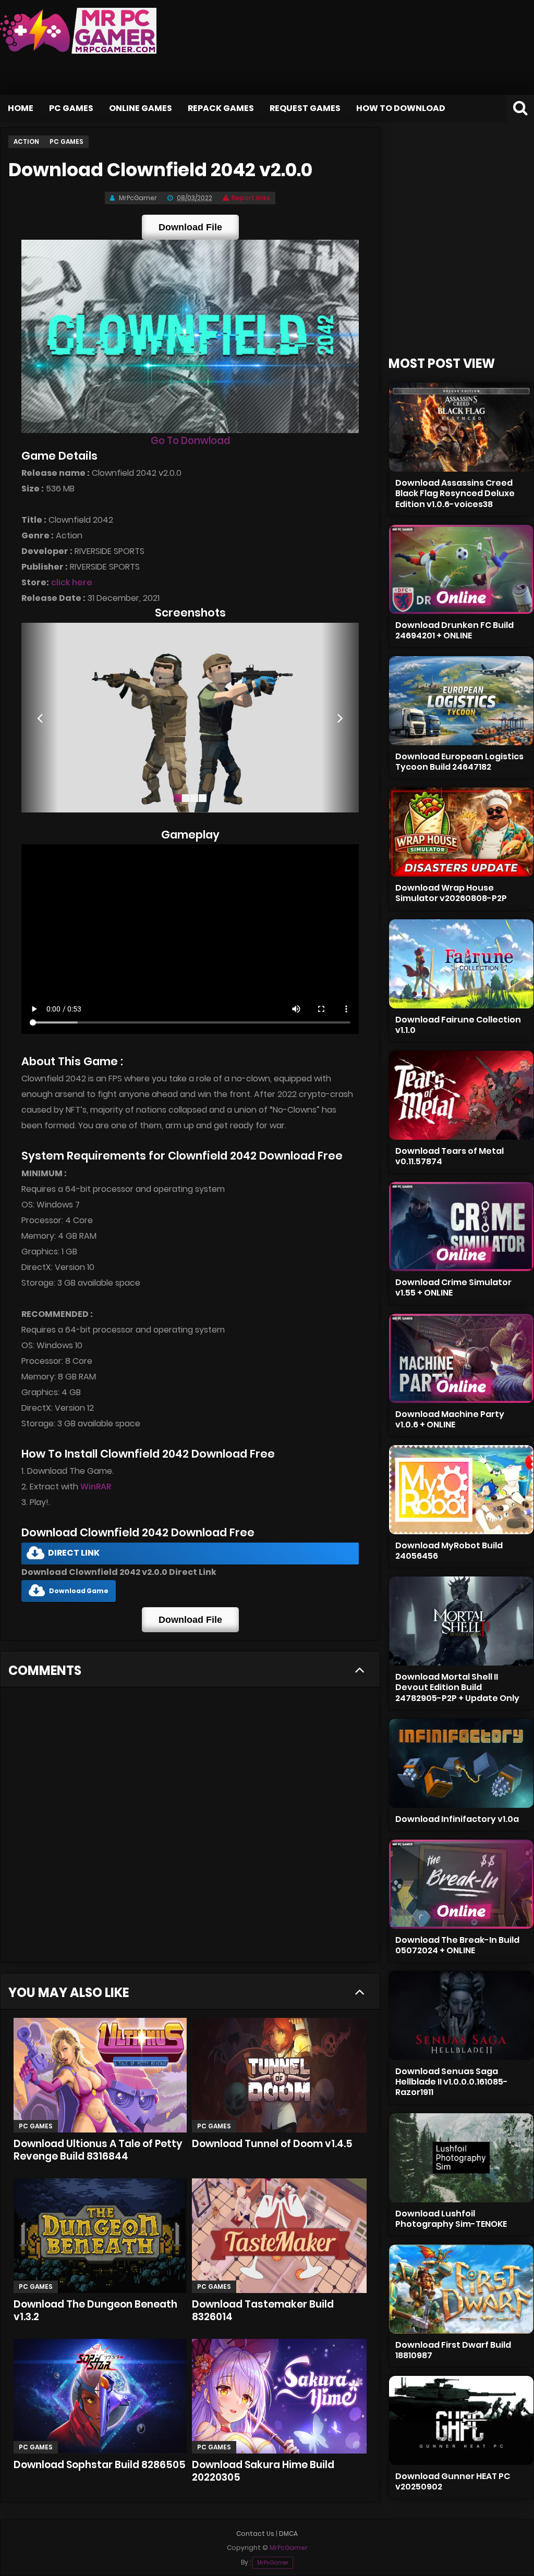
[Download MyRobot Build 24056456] (461, 1490)
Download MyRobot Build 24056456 (449, 1551)
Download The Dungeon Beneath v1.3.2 (95, 2310)
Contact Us (255, 2534)
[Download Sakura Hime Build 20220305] (279, 2396)
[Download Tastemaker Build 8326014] (279, 2236)
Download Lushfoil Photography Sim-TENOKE (451, 2219)
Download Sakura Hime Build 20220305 (263, 2471)
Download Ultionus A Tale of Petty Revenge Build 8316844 (98, 2150)
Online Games (141, 108)
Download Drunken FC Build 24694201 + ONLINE (454, 630)
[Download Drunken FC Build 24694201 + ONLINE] (461, 569)
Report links (251, 198)
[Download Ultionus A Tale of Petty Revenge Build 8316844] (100, 2075)
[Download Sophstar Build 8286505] (100, 2396)
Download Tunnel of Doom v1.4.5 (272, 2144)
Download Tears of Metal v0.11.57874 (450, 1156)
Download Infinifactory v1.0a (457, 1819)
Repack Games (221, 108)
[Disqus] (190, 1828)
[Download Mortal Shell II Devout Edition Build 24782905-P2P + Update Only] (461, 1621)
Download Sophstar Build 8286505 (100, 2465)
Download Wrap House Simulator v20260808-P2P (451, 893)
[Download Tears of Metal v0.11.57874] (461, 1095)
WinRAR (96, 1487)
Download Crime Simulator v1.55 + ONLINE (453, 1287)
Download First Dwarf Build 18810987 (453, 2350)
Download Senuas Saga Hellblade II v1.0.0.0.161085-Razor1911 (452, 2082)
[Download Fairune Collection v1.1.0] (461, 964)
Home (21, 108)
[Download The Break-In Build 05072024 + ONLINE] (461, 1884)
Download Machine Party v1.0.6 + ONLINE (450, 1419)
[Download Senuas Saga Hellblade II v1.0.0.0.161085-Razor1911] (461, 2016)
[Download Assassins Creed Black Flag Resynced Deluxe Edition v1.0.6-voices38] (461, 427)
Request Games (305, 108)
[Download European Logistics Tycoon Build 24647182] (461, 701)
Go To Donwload (190, 441)
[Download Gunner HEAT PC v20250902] (461, 2420)
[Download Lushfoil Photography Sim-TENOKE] (461, 2158)
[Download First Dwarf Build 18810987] (461, 2289)
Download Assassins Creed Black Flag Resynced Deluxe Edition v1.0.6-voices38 (455, 493)
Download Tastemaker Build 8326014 (263, 2310)
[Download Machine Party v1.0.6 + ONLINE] (461, 1358)
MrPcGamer (273, 2563)
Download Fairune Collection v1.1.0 (458, 1025)
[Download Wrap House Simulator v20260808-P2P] (461, 832)
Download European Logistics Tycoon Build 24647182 (459, 762)
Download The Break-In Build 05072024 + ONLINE (457, 1945)
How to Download (401, 108)
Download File (190, 227)
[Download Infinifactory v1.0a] (461, 1763)
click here (72, 582)
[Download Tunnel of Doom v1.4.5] (279, 2075)
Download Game (79, 1591)
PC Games (71, 108)
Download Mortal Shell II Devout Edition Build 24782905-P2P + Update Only (457, 1687)
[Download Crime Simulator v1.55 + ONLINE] (461, 1227)
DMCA (288, 2534)
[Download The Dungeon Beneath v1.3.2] (100, 2236)
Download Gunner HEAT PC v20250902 (453, 2481)
